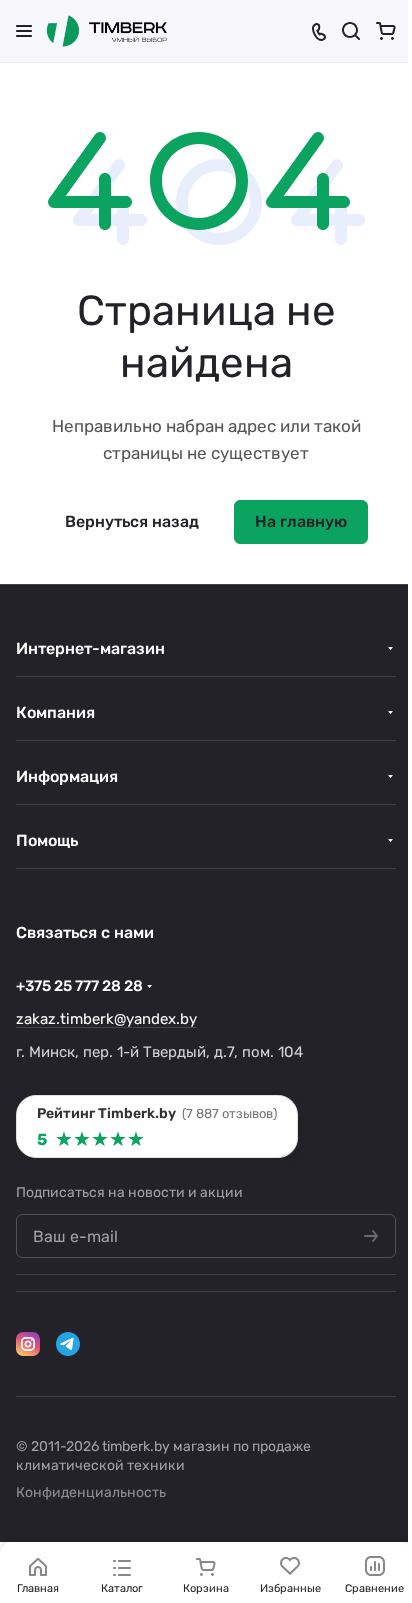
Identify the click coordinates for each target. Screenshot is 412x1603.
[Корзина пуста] (386, 31)
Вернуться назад (132, 521)
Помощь (47, 840)
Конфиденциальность (91, 1492)
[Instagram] (28, 1344)
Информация (67, 776)
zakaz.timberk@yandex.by (106, 1019)
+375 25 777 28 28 (79, 986)
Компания (55, 712)
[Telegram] (68, 1344)
